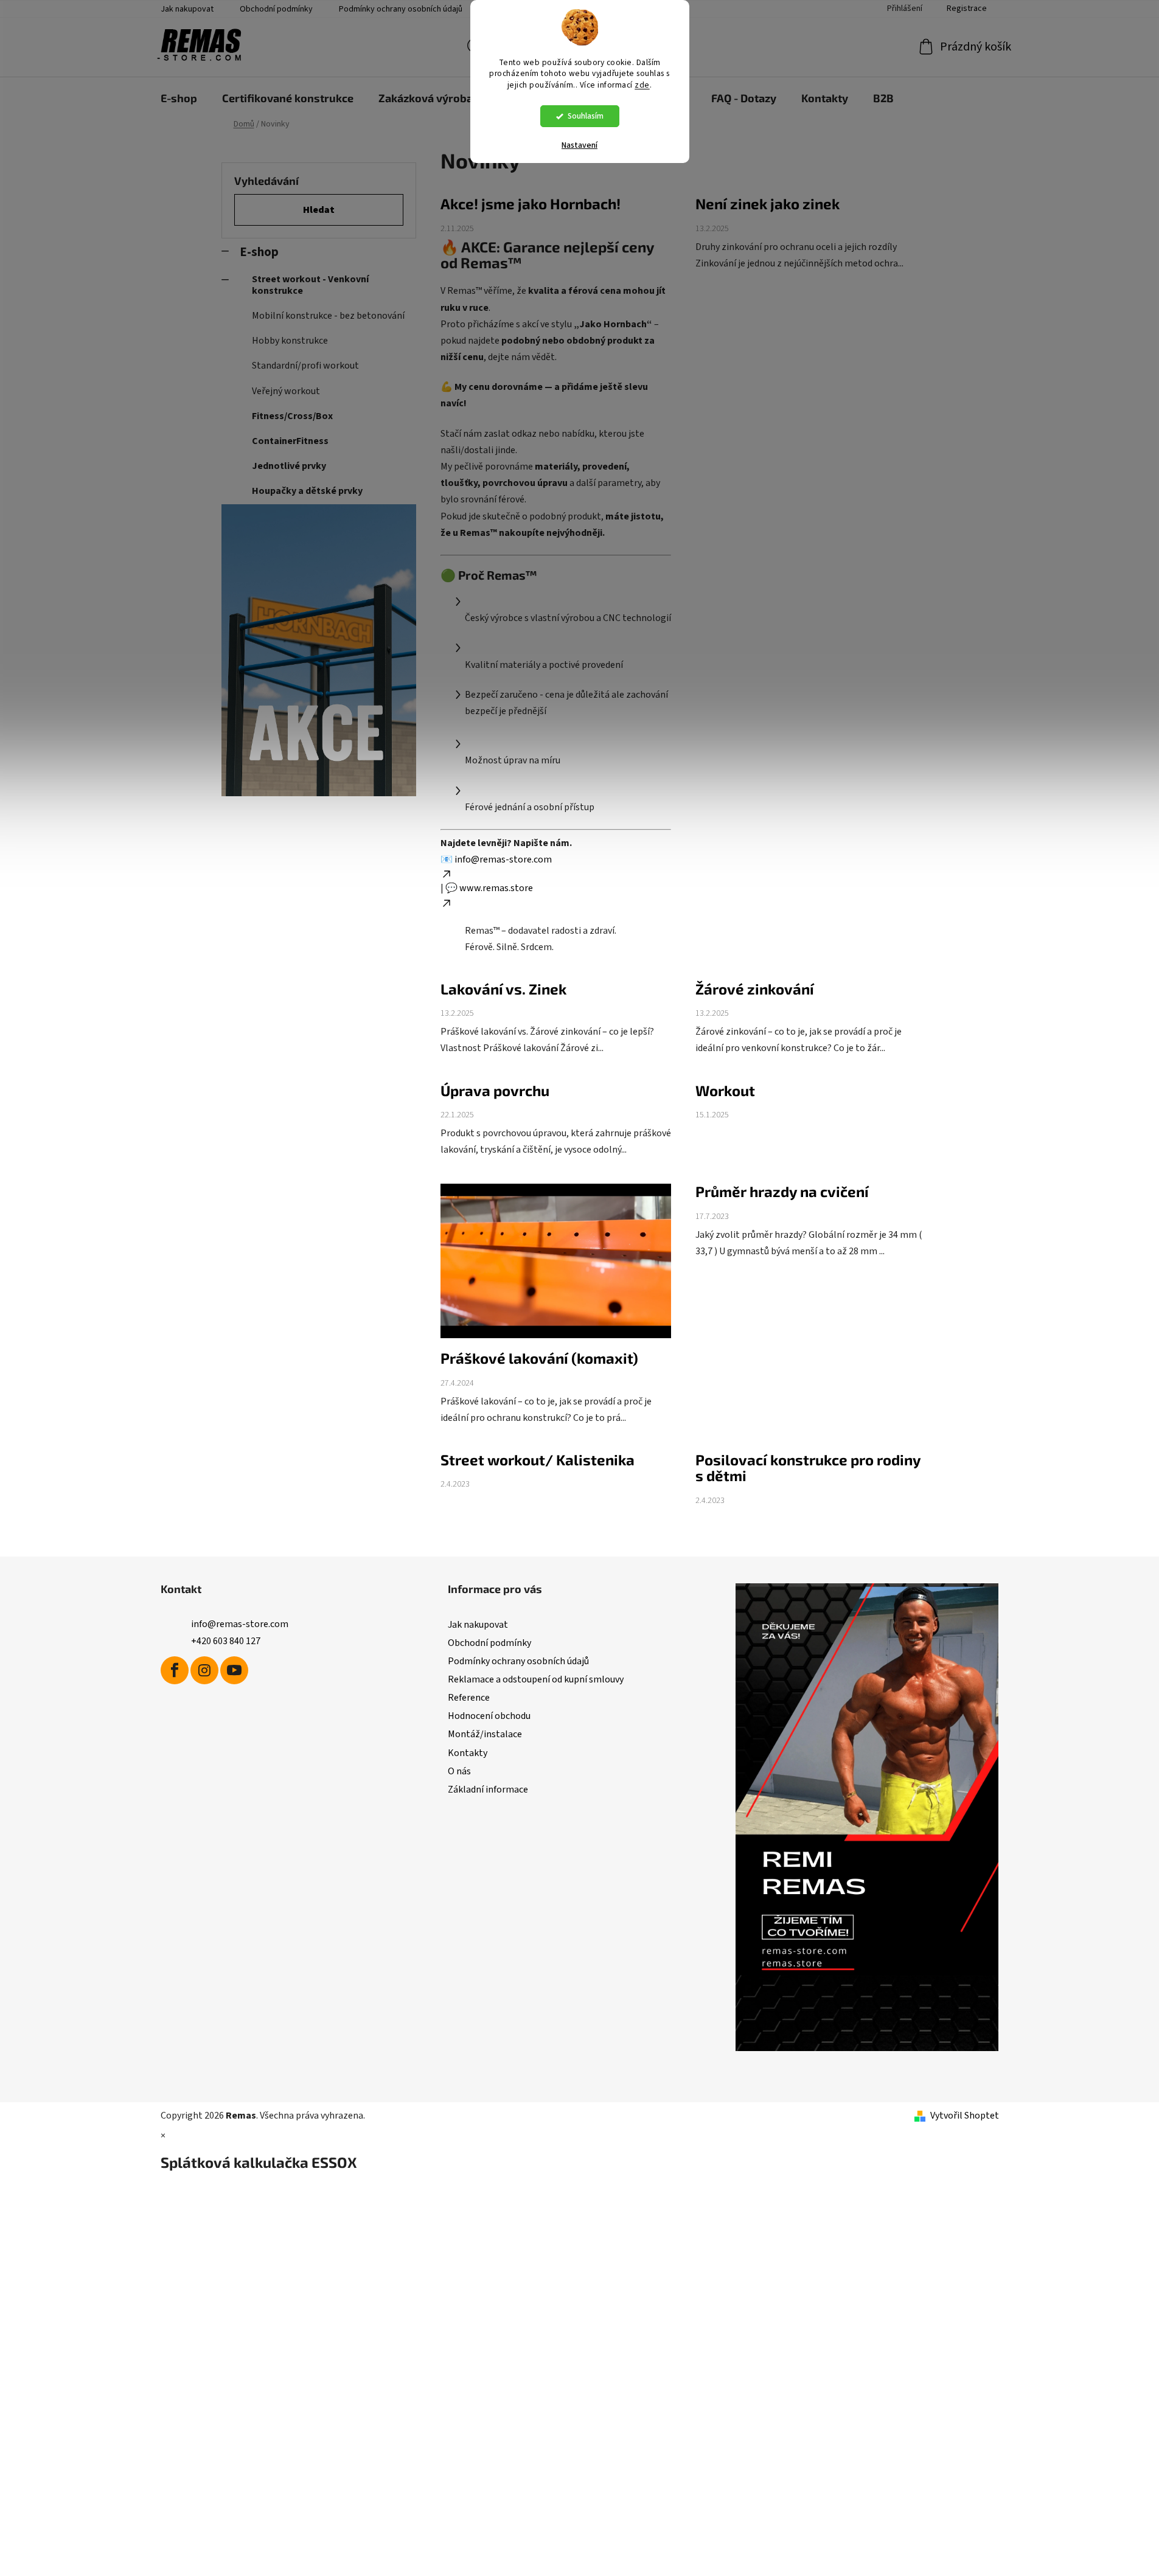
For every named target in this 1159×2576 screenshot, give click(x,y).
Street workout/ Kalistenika (538, 1460)
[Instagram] (204, 1670)
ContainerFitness (290, 441)
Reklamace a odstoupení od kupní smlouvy (536, 1679)
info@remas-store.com (240, 1624)
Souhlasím (586, 116)
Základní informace (488, 1790)
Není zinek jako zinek (767, 203)
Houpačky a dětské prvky (307, 491)
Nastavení (579, 145)
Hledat (319, 210)
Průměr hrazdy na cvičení (782, 1191)
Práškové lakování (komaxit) (539, 1358)
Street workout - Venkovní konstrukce (310, 285)
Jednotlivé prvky (289, 466)
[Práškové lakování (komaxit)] (556, 1267)
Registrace (967, 9)
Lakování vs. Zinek (503, 989)
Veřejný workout (286, 391)
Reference (469, 1698)
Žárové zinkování (755, 989)
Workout (725, 1090)
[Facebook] (175, 1670)
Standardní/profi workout (305, 366)
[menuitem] (179, 98)
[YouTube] (234, 1670)
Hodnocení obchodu (489, 1716)
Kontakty (468, 1753)
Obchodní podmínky (276, 9)
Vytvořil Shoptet (965, 2116)
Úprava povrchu (495, 1090)
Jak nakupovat (187, 9)
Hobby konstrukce (290, 341)
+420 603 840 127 (226, 1641)
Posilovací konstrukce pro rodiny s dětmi (808, 1467)
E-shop (259, 252)
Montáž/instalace (485, 1734)
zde (642, 85)
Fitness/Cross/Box (292, 416)
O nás (459, 1771)
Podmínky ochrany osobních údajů (401, 9)
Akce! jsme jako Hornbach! (531, 203)
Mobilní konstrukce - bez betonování (328, 316)
